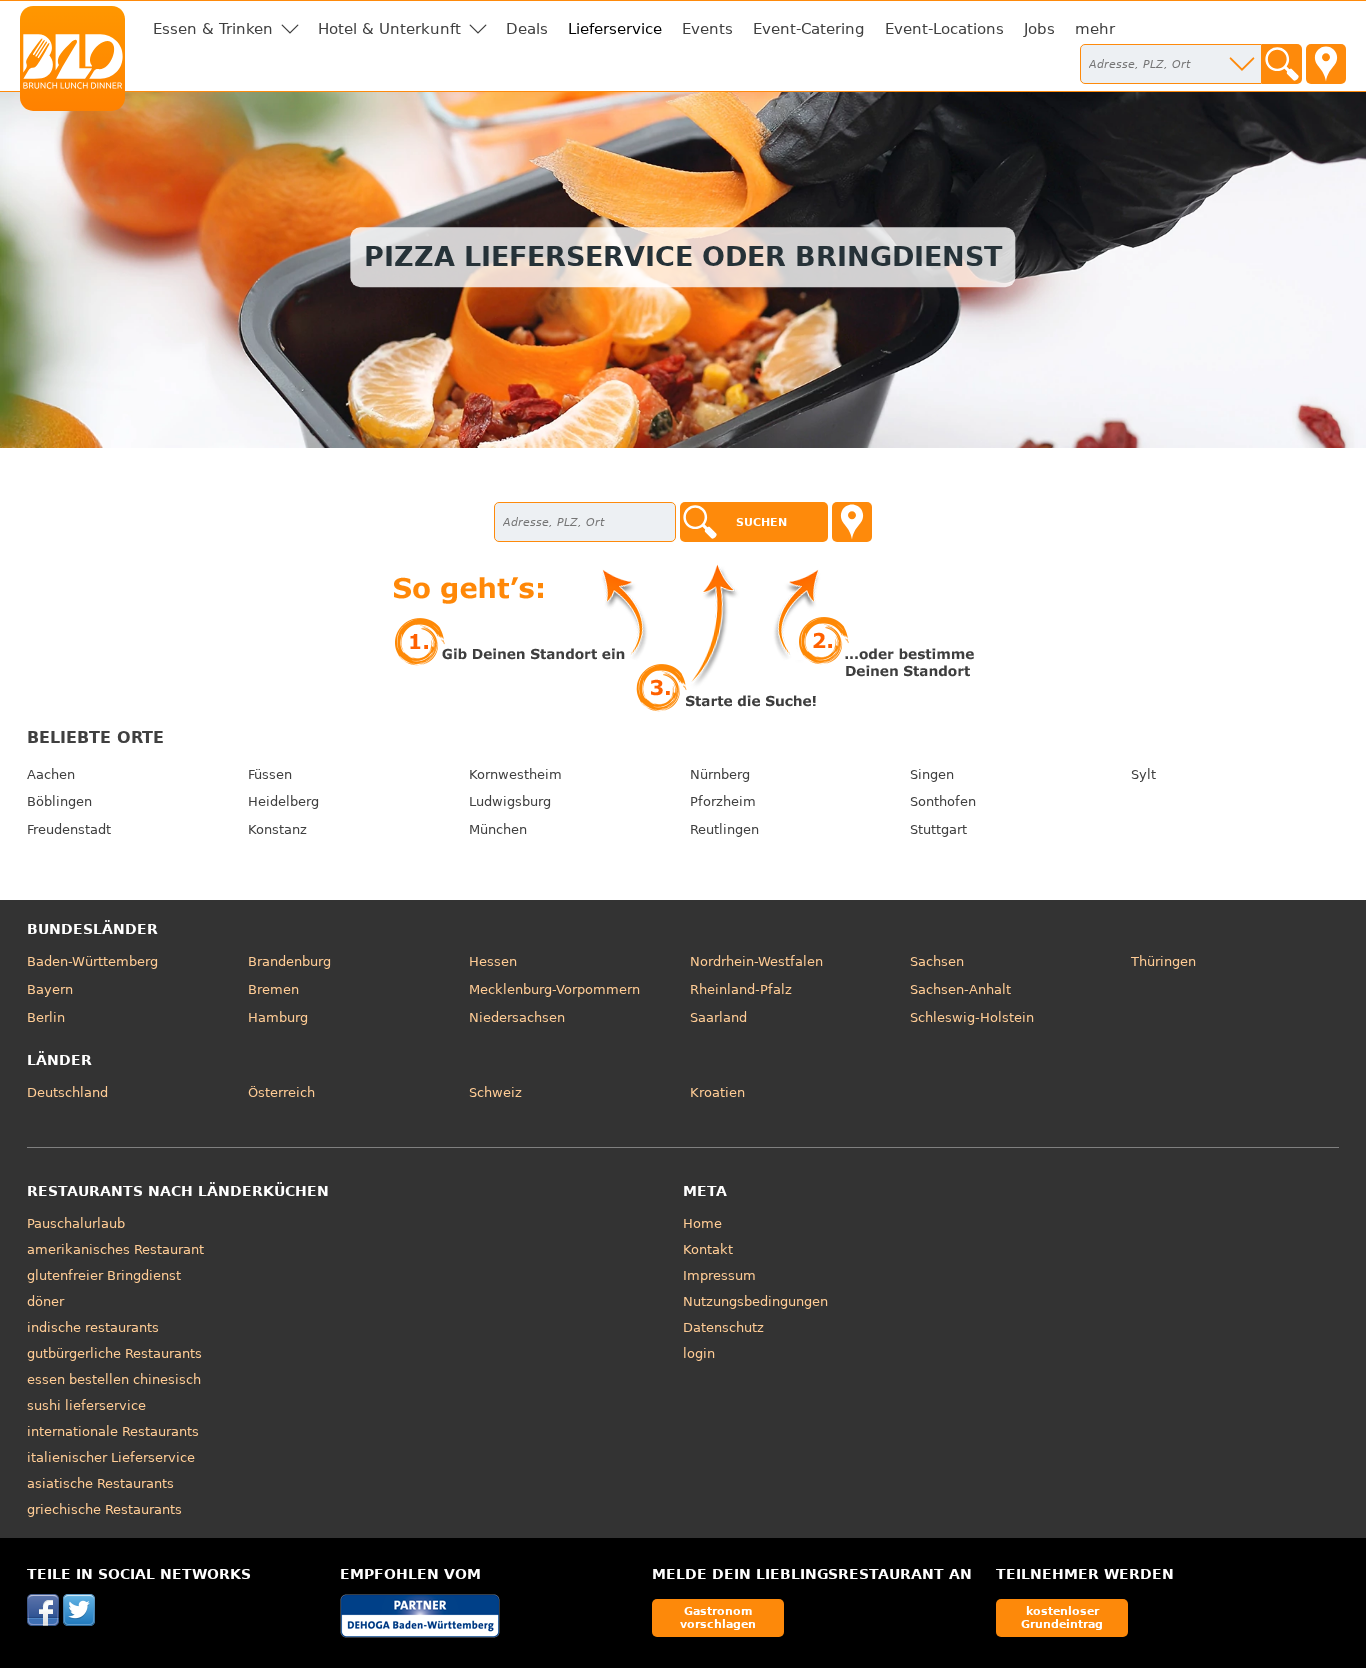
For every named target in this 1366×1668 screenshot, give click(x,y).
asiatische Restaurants (100, 1483)
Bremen (273, 989)
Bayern (50, 989)
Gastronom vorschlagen (718, 1617)
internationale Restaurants (113, 1431)
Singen (932, 774)
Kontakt (708, 1249)
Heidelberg (283, 801)
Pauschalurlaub (76, 1223)
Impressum (719, 1275)
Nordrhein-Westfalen (756, 961)
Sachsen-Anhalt (960, 989)
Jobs (1039, 29)
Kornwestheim (515, 774)
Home (702, 1223)
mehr (1095, 29)
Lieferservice (615, 29)
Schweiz (495, 1092)
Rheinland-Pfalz (741, 989)
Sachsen (937, 961)
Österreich (281, 1092)
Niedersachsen (517, 1017)
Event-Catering (809, 29)
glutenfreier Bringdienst (104, 1275)
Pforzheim (723, 801)
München (498, 829)
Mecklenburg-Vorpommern (554, 989)
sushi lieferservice (86, 1405)
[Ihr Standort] (1326, 64)
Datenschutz (723, 1327)
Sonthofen (943, 801)
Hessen (493, 961)
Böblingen (59, 801)
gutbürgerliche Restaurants (114, 1353)
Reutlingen (724, 829)
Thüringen (1163, 961)
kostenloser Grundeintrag (1062, 1617)
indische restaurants (93, 1327)
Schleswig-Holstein (972, 1017)
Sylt (1143, 774)
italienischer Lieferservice (111, 1457)
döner (45, 1301)
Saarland (718, 1017)
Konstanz (277, 829)
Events (707, 29)
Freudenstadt (69, 829)
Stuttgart (938, 829)
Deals (527, 29)
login (699, 1353)
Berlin (46, 1017)
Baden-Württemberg (92, 961)
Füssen (270, 774)
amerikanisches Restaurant (115, 1249)
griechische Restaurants (104, 1509)
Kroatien (717, 1092)
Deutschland (67, 1092)
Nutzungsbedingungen (755, 1301)
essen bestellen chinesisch (114, 1379)
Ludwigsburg (510, 801)
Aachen (51, 774)
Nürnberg (720, 774)
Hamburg (278, 1017)
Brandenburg (289, 961)
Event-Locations (944, 29)
